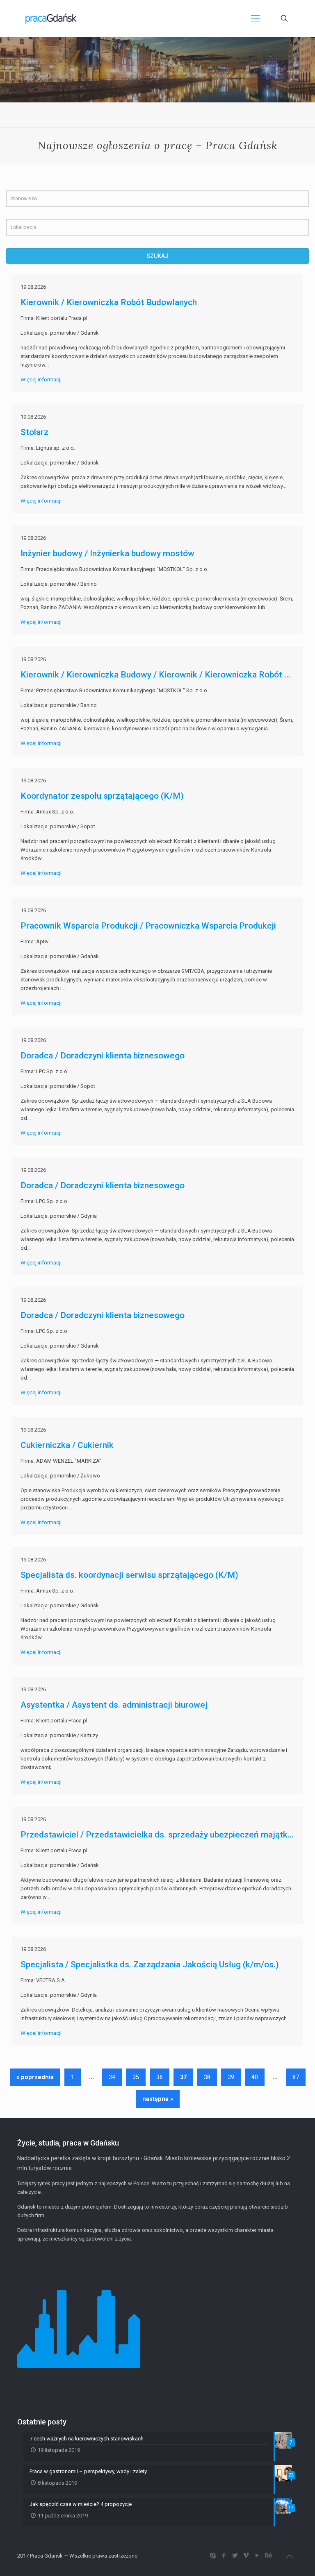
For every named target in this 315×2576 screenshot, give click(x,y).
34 (112, 2077)
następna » (158, 2099)
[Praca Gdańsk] (51, 18)
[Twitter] (235, 2556)
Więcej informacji (41, 379)
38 (207, 2077)
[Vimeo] (246, 2556)
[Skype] (213, 2556)
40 (255, 2077)
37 (183, 2077)
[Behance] (268, 2556)
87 (296, 2077)
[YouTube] (257, 2556)
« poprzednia (35, 2077)
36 (160, 2077)
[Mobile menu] (256, 18)
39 (231, 2077)
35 (136, 2077)
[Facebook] (224, 2556)
